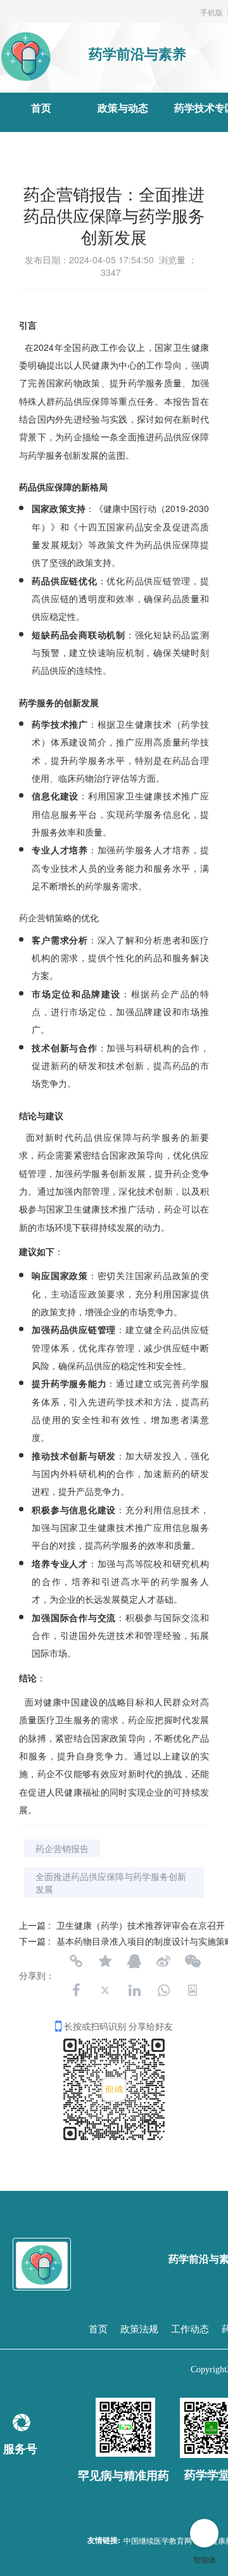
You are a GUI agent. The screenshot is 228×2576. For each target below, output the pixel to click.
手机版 (212, 12)
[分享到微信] (193, 1961)
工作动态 (190, 2329)
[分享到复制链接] (76, 1961)
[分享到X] (105, 1990)
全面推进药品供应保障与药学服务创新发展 (111, 1883)
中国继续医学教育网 (158, 2540)
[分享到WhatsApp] (163, 1990)
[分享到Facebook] (76, 1990)
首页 (41, 108)
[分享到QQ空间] (105, 1961)
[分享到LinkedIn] (134, 1990)
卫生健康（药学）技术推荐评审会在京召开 (141, 1925)
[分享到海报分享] (193, 1990)
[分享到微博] (163, 1961)
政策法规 (139, 2329)
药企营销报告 (62, 1848)
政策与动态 (123, 108)
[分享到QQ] (134, 1961)
